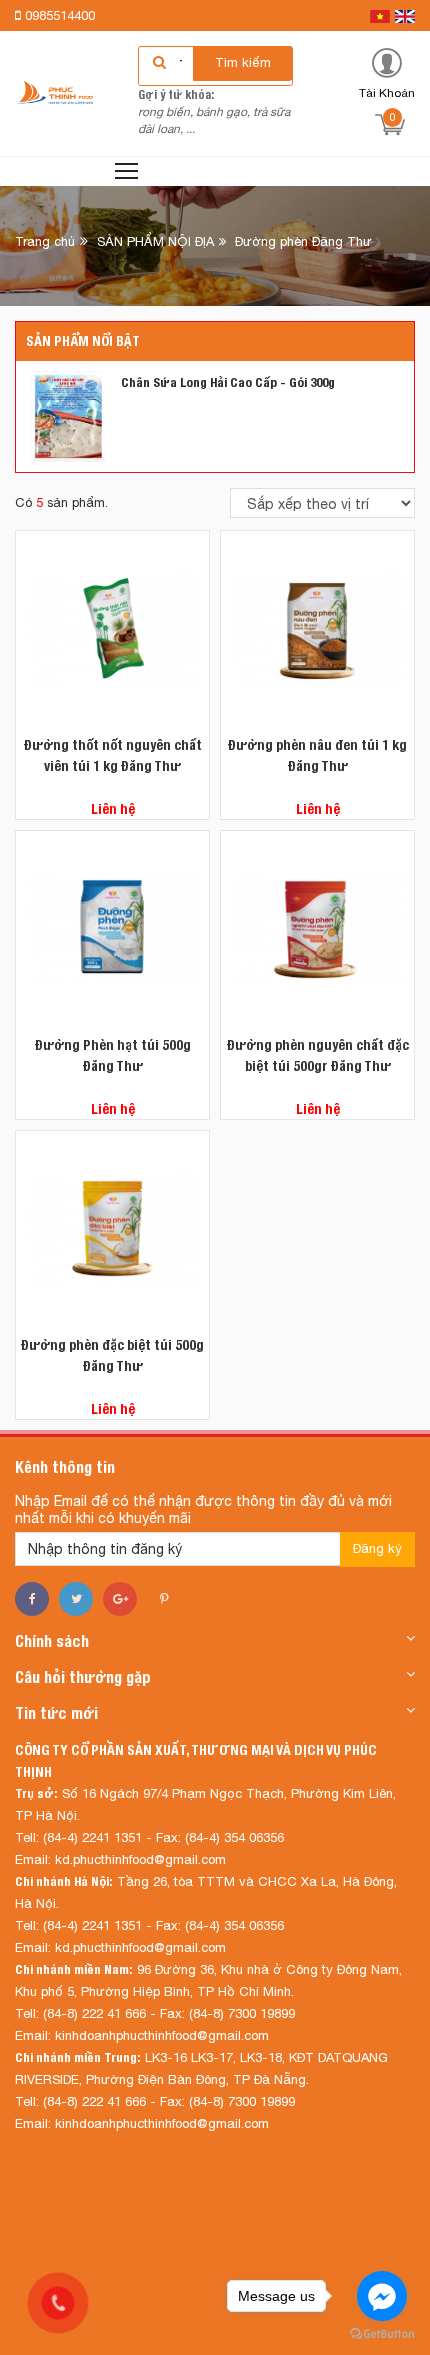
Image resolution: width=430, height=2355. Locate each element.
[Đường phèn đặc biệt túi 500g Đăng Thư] (112, 1227)
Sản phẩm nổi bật (83, 341)
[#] (68, 415)
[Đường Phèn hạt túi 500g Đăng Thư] (112, 927)
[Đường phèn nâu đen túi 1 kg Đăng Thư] (317, 627)
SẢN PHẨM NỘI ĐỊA (155, 241)
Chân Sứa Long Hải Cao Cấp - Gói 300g (228, 382)
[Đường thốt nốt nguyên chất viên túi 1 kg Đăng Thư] (112, 627)
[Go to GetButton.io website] (382, 2334)
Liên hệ (113, 809)
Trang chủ (45, 241)
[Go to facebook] (382, 2296)
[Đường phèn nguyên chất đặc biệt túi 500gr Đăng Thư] (317, 927)
